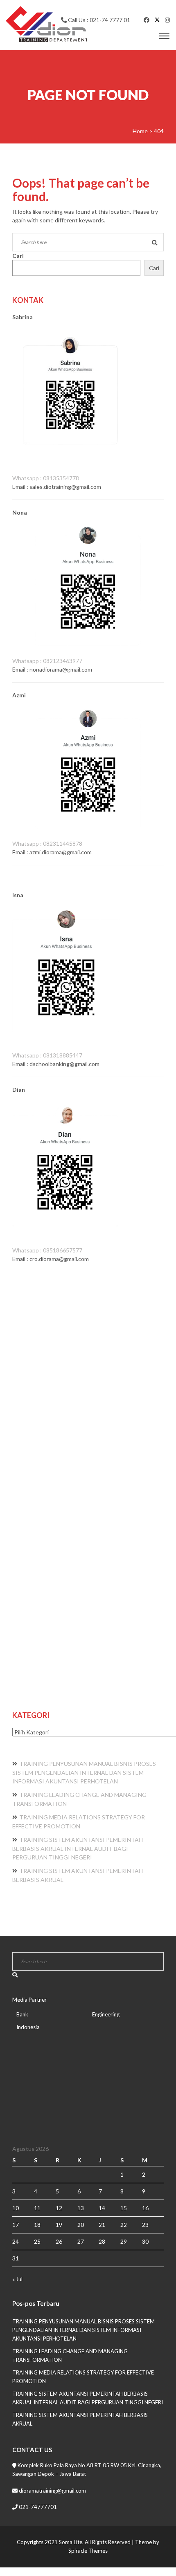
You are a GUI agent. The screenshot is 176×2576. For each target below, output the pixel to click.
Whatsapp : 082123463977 (47, 661)
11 (37, 2208)
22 (124, 2225)
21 (102, 2225)
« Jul (17, 2279)
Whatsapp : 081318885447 (47, 1055)
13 (81, 2208)
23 (145, 2225)
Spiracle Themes (88, 2551)
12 (59, 2208)
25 (37, 2241)
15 (124, 2208)
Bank (22, 2014)
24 (16, 2241)
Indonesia (28, 2027)
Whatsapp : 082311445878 (47, 843)
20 (81, 2225)
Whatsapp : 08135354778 (46, 478)
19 (59, 2225)
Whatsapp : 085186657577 (47, 1250)
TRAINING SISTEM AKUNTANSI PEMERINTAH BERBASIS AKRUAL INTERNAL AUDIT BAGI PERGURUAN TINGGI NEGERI (78, 1848)
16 (145, 2208)
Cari (18, 256)
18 (37, 2225)
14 (102, 2208)
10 (16, 2208)
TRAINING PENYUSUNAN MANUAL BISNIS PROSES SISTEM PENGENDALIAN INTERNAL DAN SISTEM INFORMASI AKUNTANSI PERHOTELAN (84, 1772)
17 (16, 2225)
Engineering (106, 2014)
